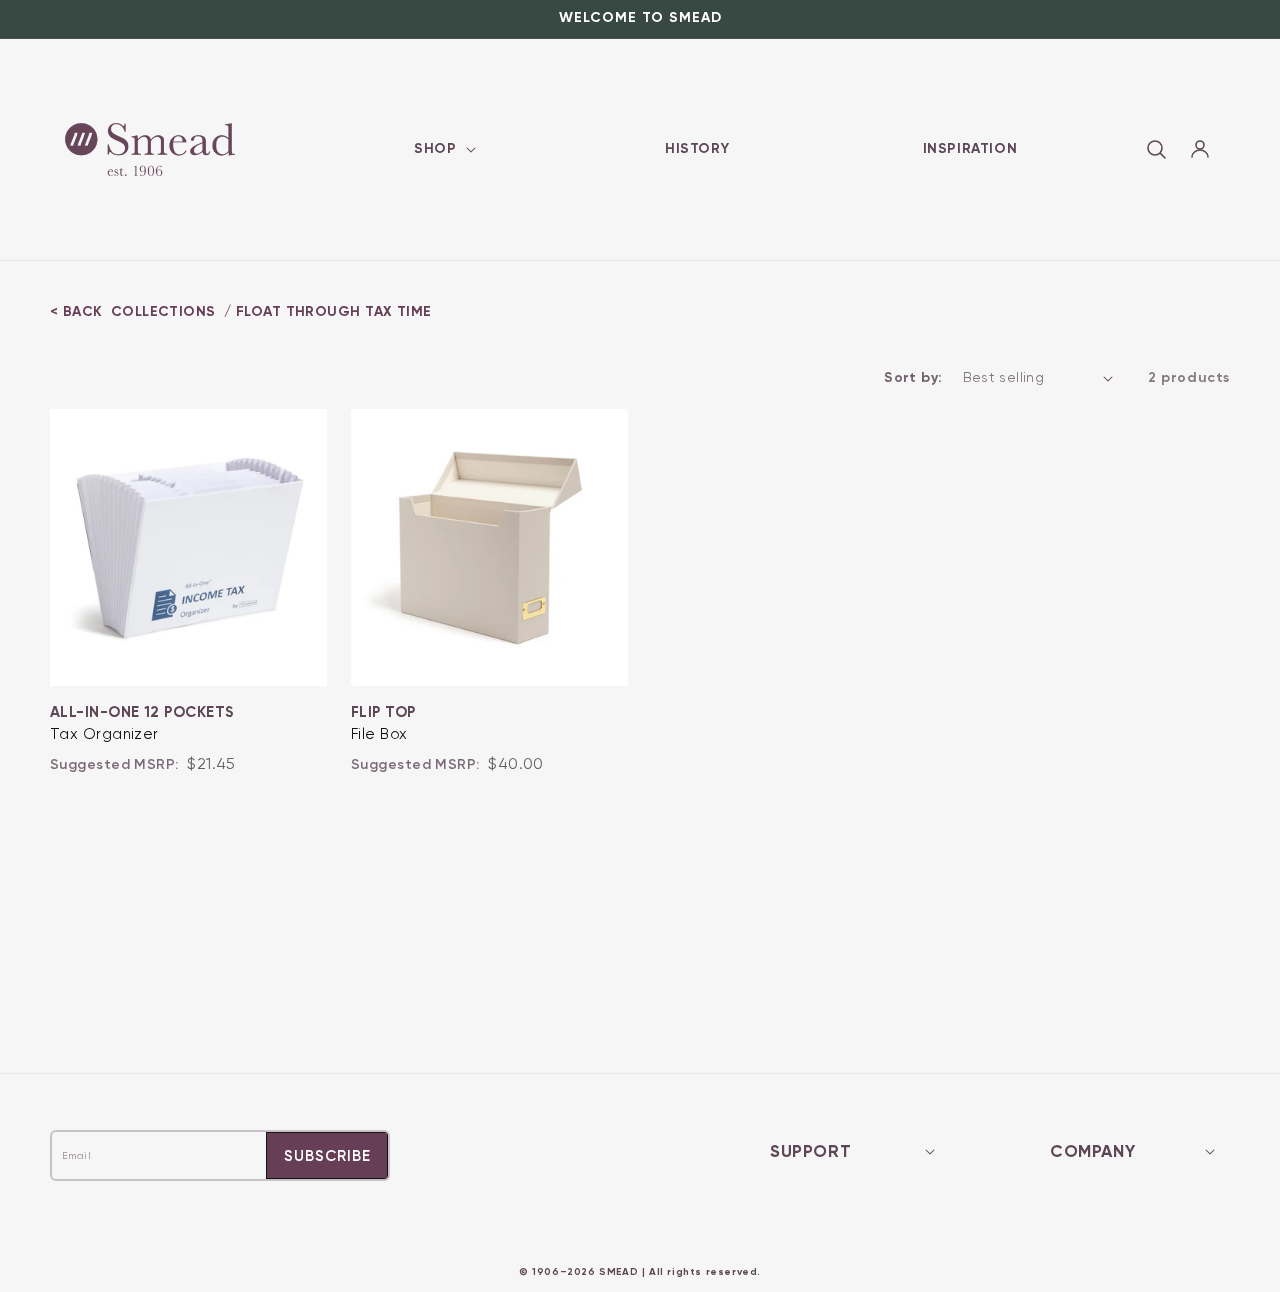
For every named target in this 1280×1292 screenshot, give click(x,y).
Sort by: (913, 377)
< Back (76, 311)
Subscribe (327, 1156)
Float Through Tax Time (334, 311)
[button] (442, 149)
